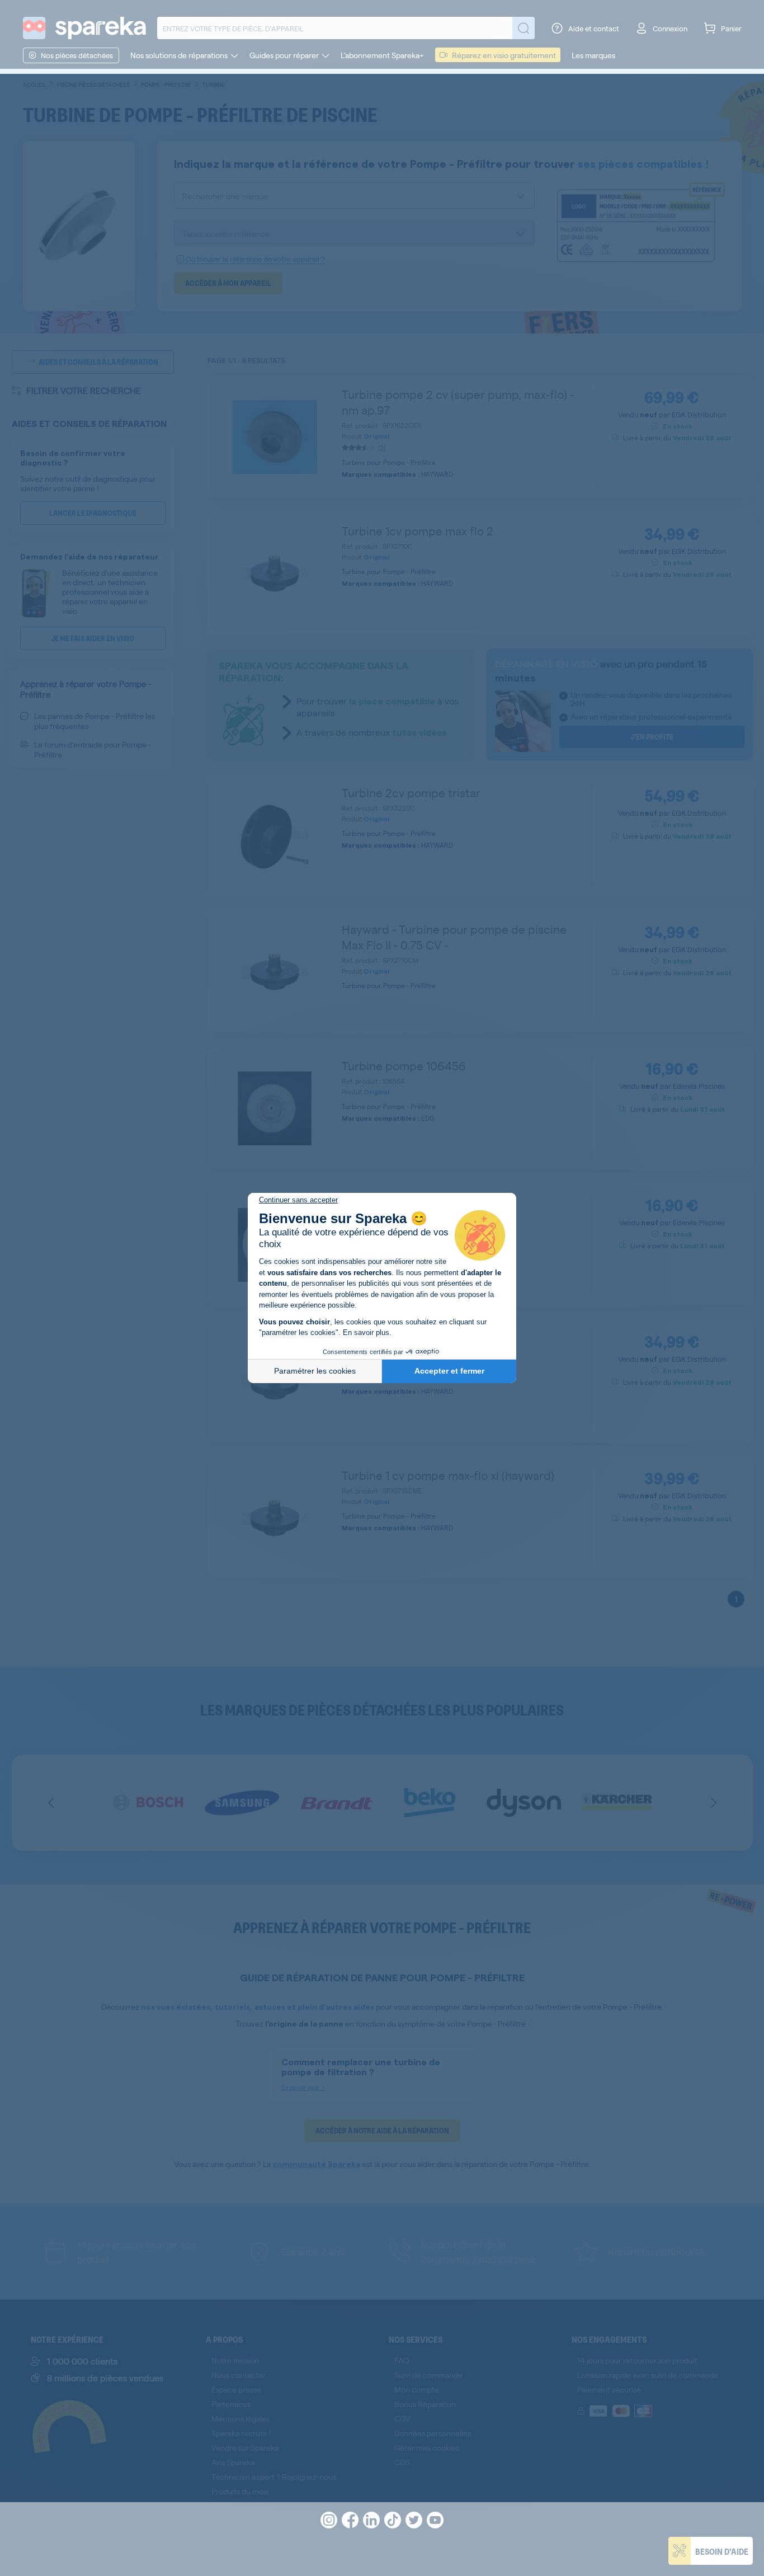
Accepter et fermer (449, 1371)
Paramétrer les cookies (315, 1371)
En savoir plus (366, 1332)
